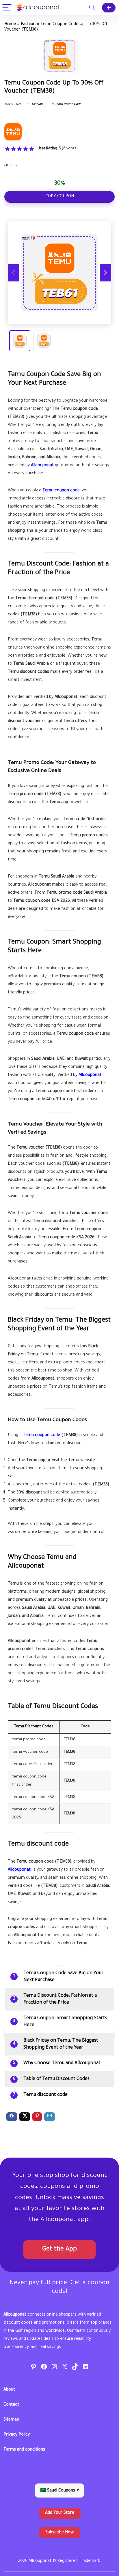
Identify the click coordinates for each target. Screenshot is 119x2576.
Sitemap (11, 2420)
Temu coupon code (61, 491)
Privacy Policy (17, 2435)
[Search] (92, 8)
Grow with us (109, 8)
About (9, 2390)
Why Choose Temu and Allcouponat (62, 2063)
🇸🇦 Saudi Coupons (59, 2491)
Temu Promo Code (68, 104)
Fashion (28, 25)
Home (10, 25)
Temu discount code (45, 2095)
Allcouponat (42, 466)
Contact (11, 2405)
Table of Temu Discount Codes (56, 2079)
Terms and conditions (24, 2450)
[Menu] (7, 8)
